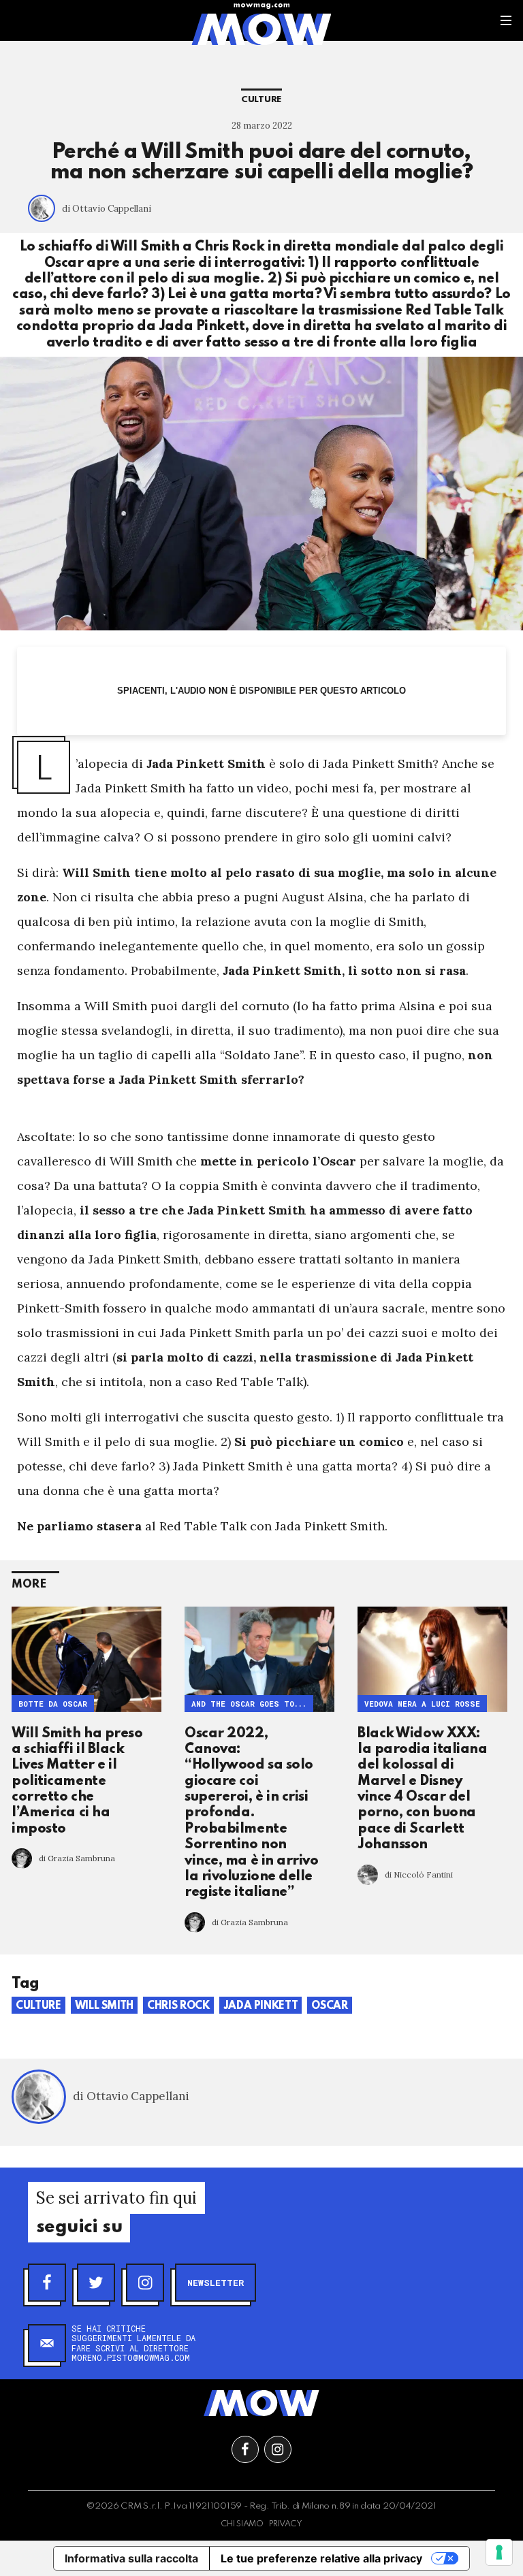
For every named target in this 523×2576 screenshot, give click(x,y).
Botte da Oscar (53, 1704)
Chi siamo (242, 2524)
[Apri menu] (506, 20)
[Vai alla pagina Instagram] (278, 2449)
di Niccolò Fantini (419, 1874)
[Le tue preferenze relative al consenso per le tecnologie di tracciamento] (499, 2552)
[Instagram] (145, 2283)
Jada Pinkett (261, 2006)
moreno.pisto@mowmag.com (131, 2357)
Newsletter (216, 2283)
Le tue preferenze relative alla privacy (321, 2558)
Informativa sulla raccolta (131, 2558)
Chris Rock (178, 2006)
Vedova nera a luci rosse (422, 1704)
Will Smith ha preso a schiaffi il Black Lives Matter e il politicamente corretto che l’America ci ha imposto (77, 1782)
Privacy (286, 2524)
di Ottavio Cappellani (107, 209)
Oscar (329, 2006)
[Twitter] (96, 2283)
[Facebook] (47, 2283)
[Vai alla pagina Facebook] (245, 2449)
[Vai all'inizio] (261, 2403)
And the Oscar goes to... (249, 1704)
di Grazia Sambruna (77, 1858)
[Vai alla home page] (261, 29)
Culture (261, 100)
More (29, 1584)
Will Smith (105, 2006)
